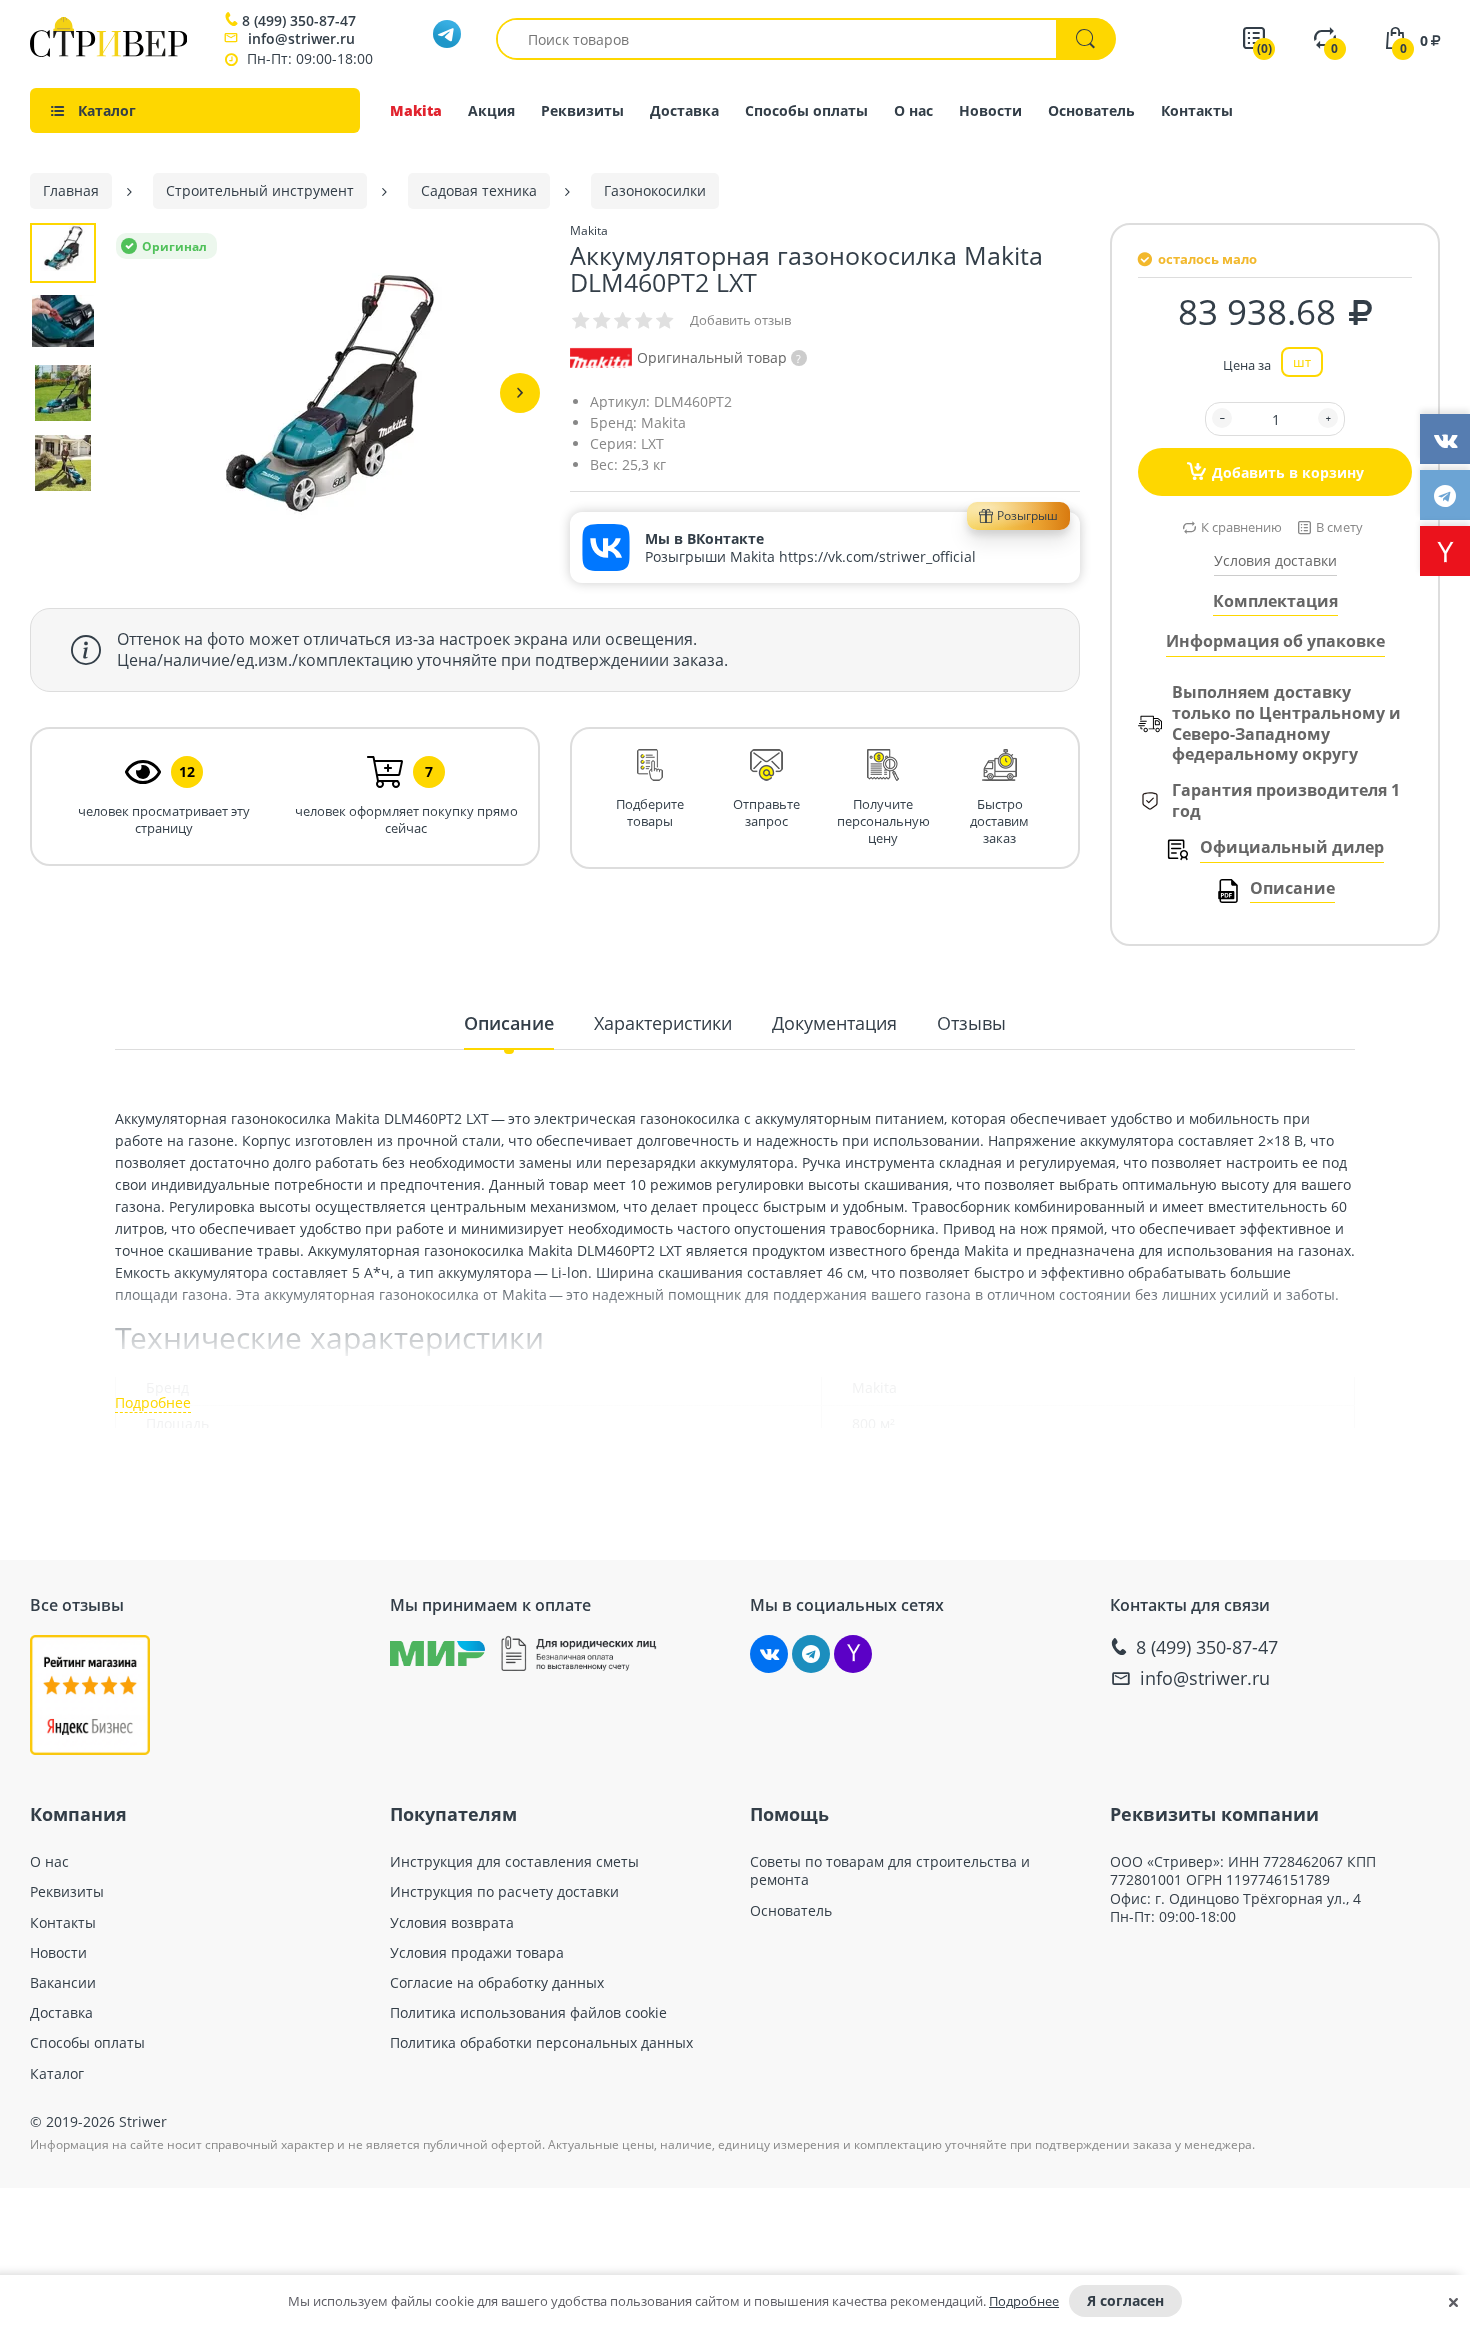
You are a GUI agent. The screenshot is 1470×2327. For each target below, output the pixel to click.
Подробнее (1024, 2301)
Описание (1292, 888)
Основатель (1091, 110)
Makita (416, 110)
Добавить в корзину (1288, 472)
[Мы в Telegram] (811, 1654)
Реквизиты (582, 110)
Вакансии (63, 1983)
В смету (1339, 527)
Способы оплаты (806, 110)
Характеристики (663, 1023)
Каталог (57, 2074)
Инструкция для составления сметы (514, 1862)
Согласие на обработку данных (497, 1983)
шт (1302, 362)
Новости (990, 110)
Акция (491, 110)
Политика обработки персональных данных (541, 2043)
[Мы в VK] (769, 1654)
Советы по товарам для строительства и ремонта (890, 1871)
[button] (520, 393)
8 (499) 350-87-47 (299, 21)
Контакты (1197, 110)
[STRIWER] (108, 51)
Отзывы (971, 1023)
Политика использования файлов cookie (528, 2013)
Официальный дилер (1292, 847)
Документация (834, 1023)
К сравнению (1241, 527)
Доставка (684, 110)
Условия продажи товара (477, 1953)
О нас (913, 110)
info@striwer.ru (301, 38)
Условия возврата (452, 1923)
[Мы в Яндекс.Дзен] (853, 1654)
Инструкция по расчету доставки (504, 1892)
